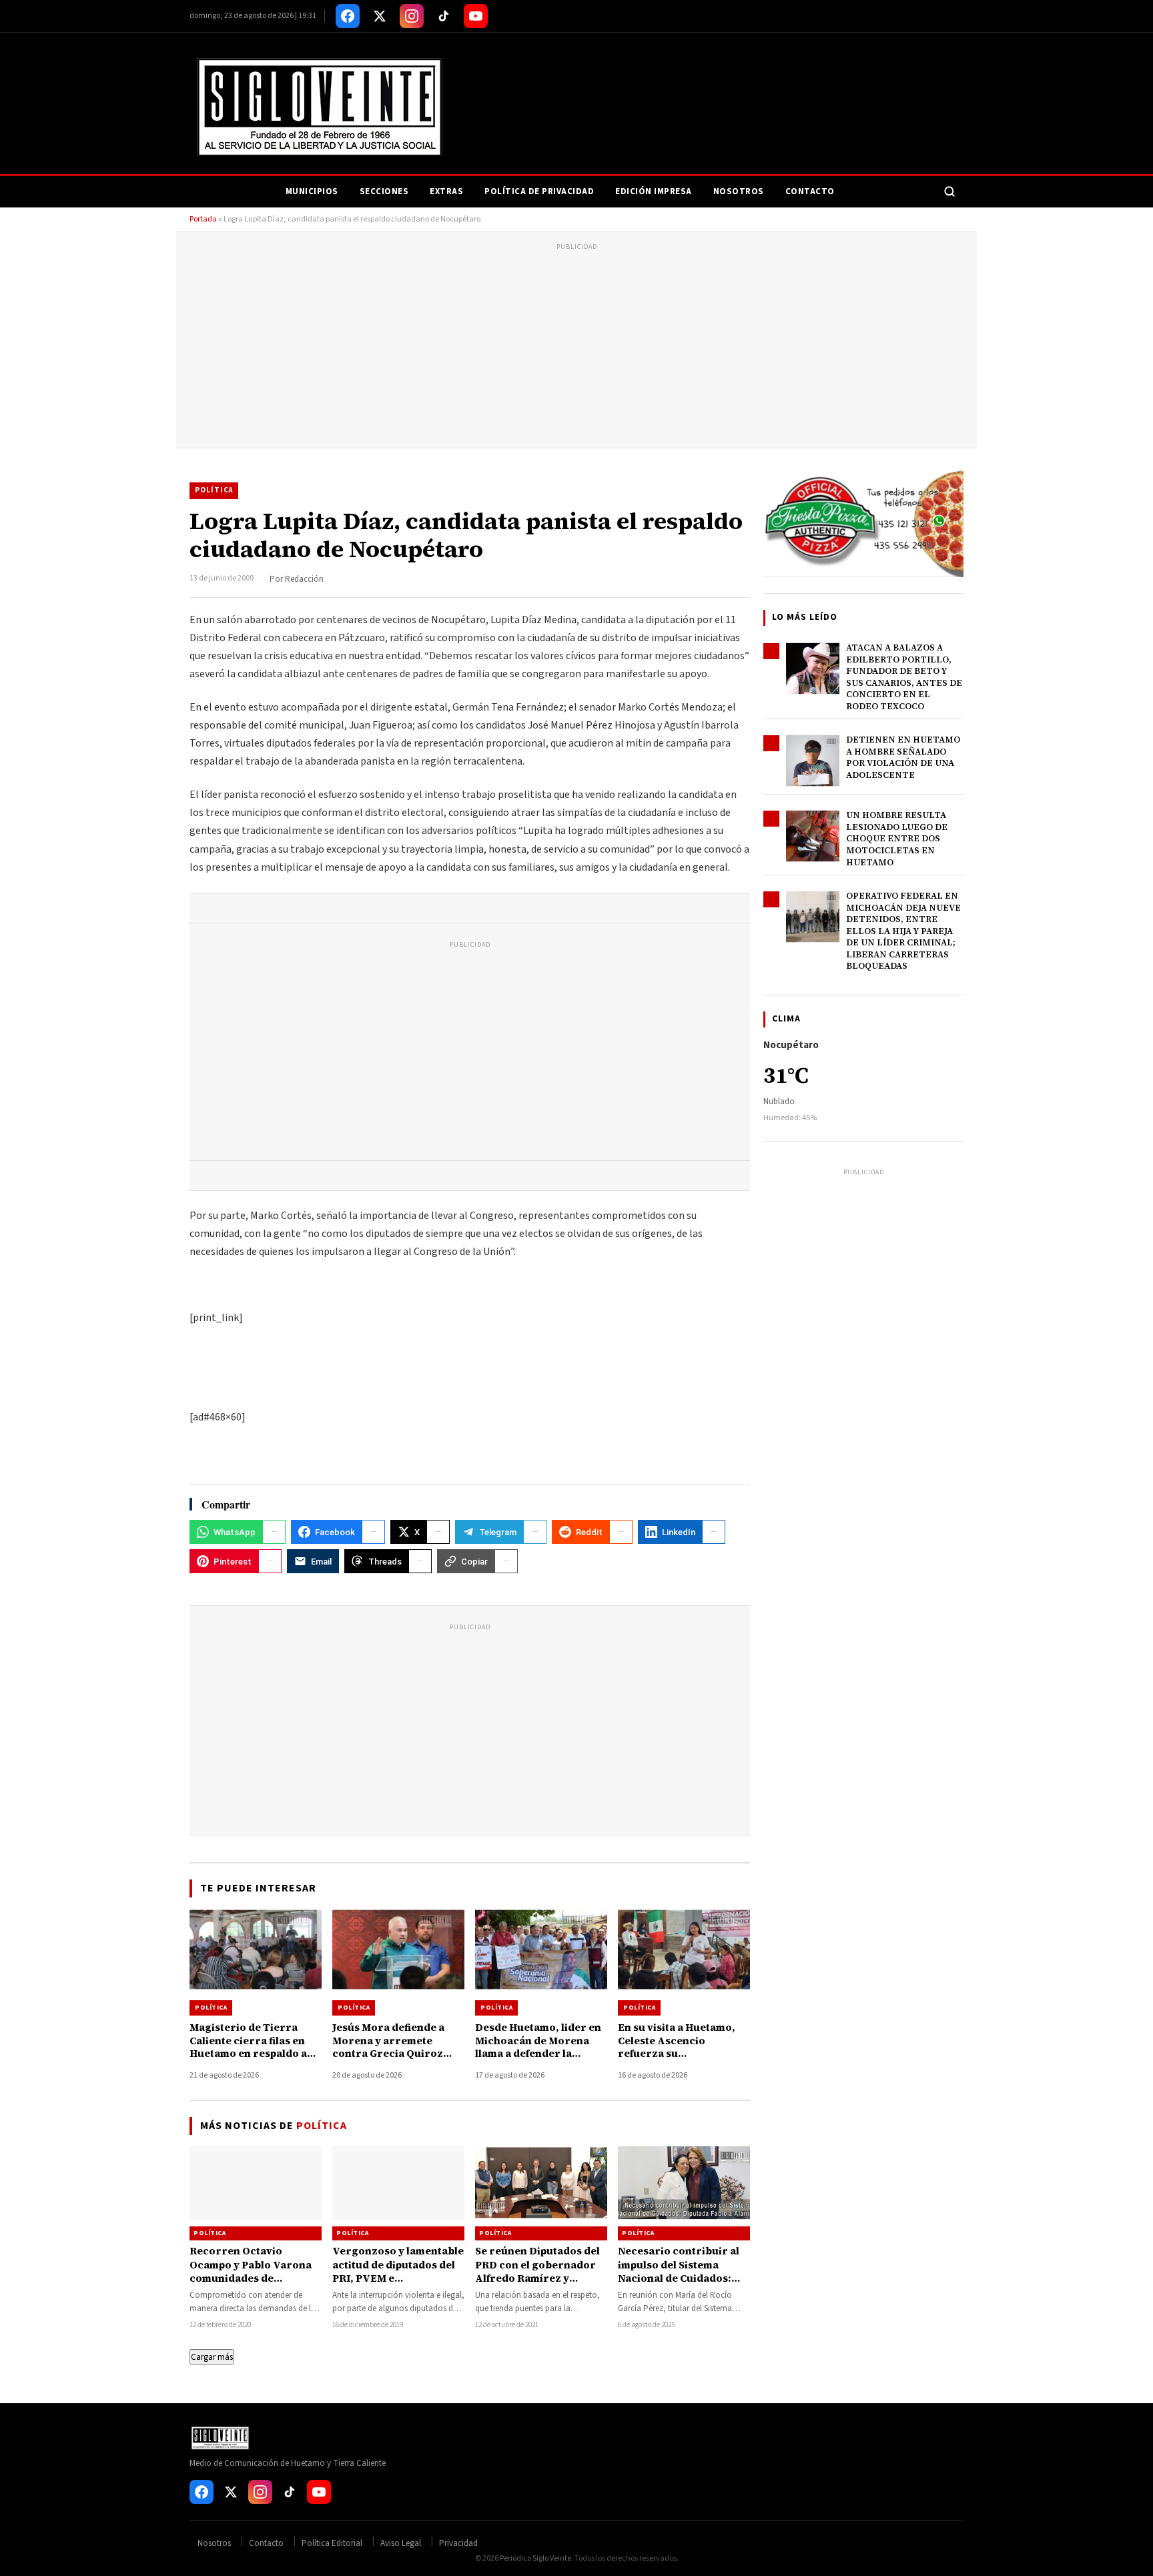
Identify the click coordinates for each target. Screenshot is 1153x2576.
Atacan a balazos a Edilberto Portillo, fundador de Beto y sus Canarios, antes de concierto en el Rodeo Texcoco (904, 677)
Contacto (810, 191)
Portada (203, 219)
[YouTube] (476, 16)
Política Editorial (332, 2543)
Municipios (312, 191)
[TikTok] (444, 16)
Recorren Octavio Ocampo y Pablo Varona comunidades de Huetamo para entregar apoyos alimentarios (251, 2278)
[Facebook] (348, 16)
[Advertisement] (576, 348)
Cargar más (212, 2357)
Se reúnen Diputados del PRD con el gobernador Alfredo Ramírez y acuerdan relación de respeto (537, 2278)
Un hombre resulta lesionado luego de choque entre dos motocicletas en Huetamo (897, 838)
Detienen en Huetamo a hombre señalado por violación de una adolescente (903, 757)
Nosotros (739, 191)
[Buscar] (949, 191)
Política (214, 490)
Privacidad (458, 2543)
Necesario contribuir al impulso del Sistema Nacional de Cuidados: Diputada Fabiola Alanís (679, 2271)
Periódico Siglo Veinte (535, 2558)
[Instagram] (412, 16)
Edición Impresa (654, 191)
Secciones (384, 191)
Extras (446, 191)
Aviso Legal (401, 2543)
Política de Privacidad (539, 191)
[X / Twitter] (380, 16)
